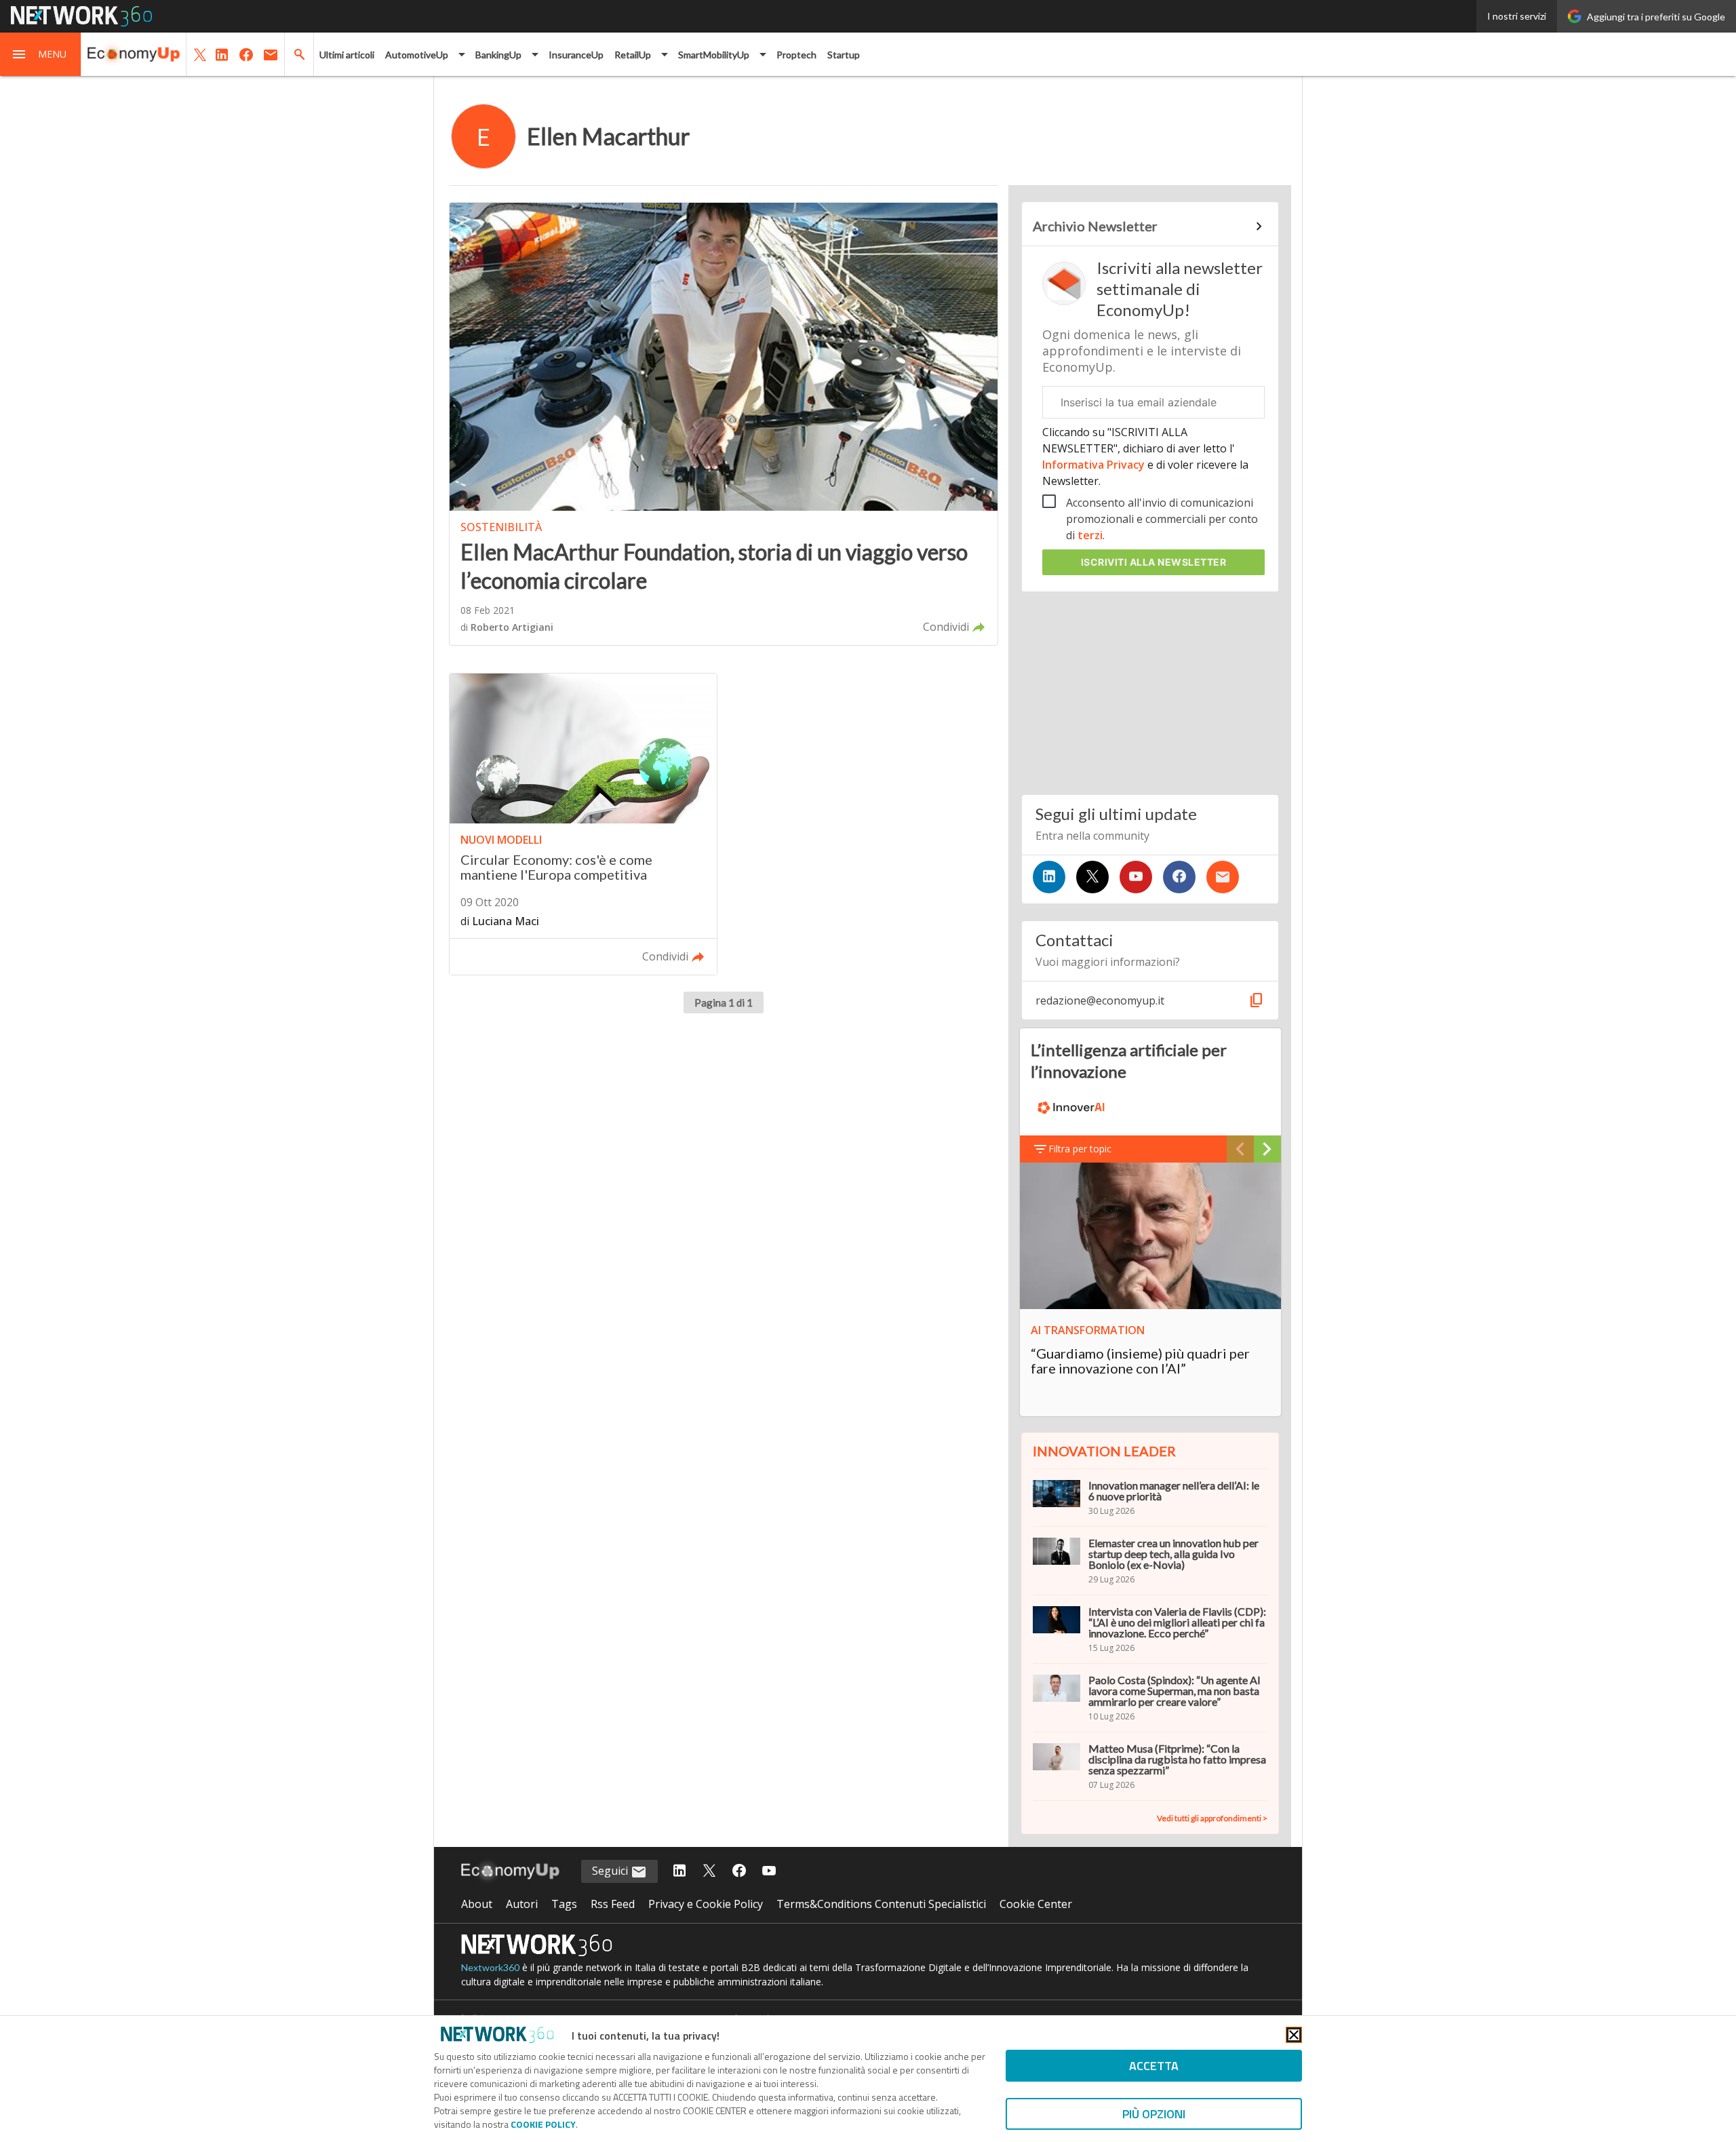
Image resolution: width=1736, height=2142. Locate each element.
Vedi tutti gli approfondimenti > (1212, 1818)
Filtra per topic (1080, 1149)
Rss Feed (613, 1904)
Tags (564, 1904)
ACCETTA (1154, 2066)
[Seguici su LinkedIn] (1049, 877)
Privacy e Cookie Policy (706, 1904)
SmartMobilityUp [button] (714, 55)
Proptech (796, 55)
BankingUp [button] (498, 55)
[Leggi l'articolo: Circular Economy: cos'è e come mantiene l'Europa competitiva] (583, 824)
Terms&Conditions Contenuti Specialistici (881, 1904)
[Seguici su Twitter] (1092, 877)
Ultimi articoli (347, 55)
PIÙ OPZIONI (1154, 2114)
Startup (844, 55)
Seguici (611, 1871)
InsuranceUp (576, 55)
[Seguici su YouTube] (1136, 877)
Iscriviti (1154, 562)
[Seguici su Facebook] (1179, 877)
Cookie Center (1036, 1904)
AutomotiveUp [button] (417, 55)
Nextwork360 (490, 1967)
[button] (41, 54)
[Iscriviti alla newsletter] (1223, 877)
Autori (522, 1904)
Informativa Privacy (1095, 465)
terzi (1090, 535)
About (477, 1904)
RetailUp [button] (633, 55)
